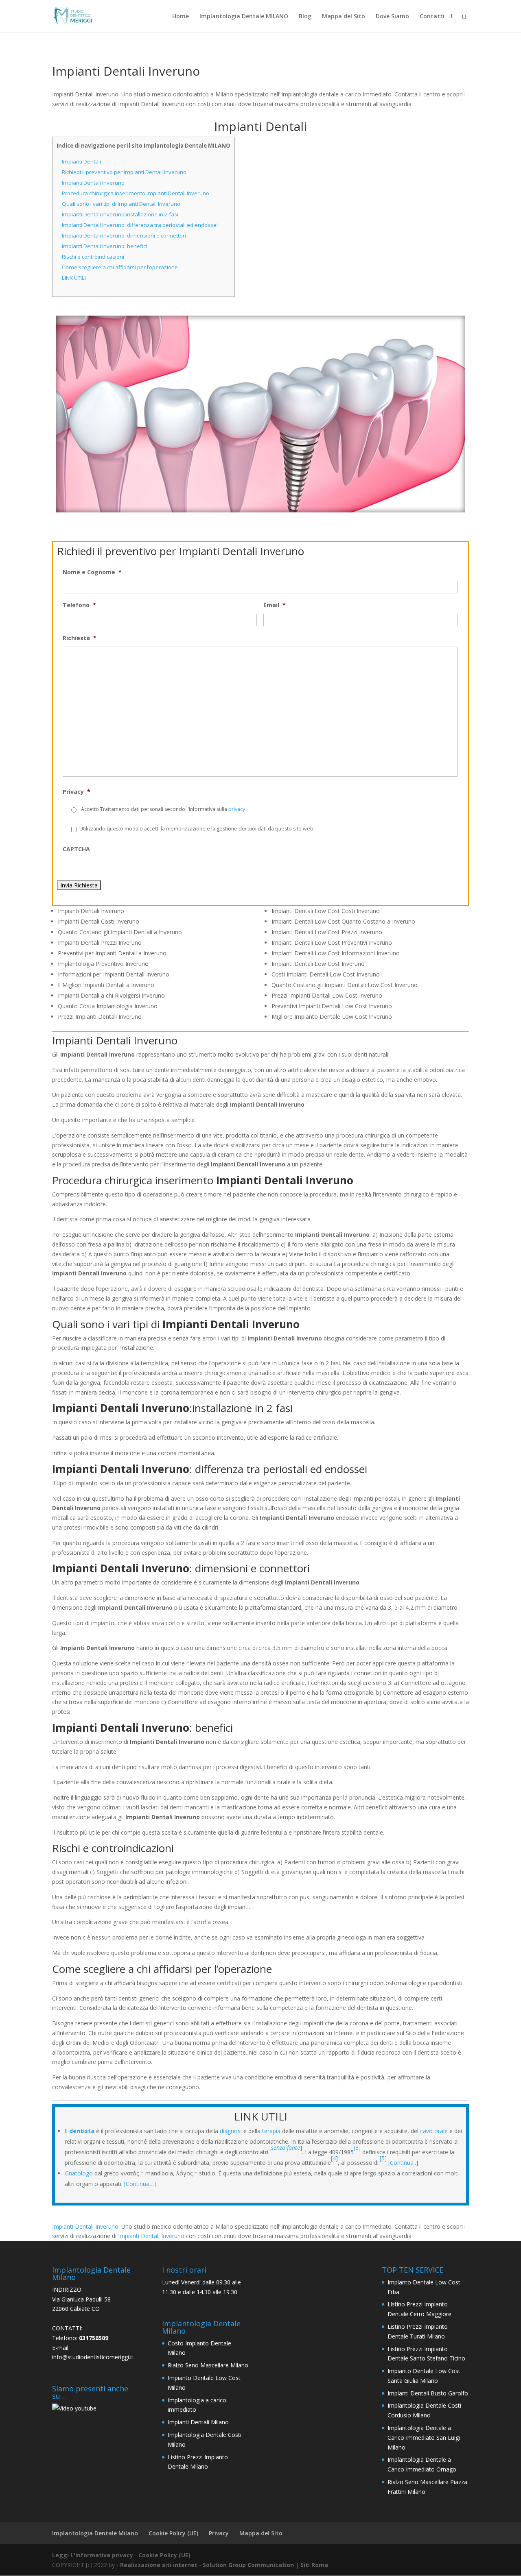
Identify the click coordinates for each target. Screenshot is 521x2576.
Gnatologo (79, 2173)
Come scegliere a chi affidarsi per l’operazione (120, 267)
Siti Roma (314, 2565)
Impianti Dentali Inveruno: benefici (104, 246)
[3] (357, 2148)
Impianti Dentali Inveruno (93, 183)
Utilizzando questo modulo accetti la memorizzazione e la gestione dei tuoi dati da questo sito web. (197, 829)
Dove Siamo (392, 17)
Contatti (432, 17)
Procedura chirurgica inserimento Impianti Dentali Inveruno (136, 193)
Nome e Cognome (92, 572)
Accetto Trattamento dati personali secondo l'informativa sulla (163, 809)
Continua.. (403, 2163)
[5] (384, 2158)
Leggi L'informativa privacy (93, 2555)
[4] (334, 2158)
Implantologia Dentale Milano (95, 2533)
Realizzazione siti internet (159, 2565)
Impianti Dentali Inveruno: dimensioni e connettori (124, 235)
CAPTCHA (76, 849)
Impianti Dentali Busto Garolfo (428, 2393)
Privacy (77, 792)
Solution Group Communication (248, 2565)
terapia (271, 2131)
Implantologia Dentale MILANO (244, 17)
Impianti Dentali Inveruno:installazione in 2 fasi (120, 214)
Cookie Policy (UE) (173, 2533)
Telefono (79, 605)
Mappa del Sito (344, 17)
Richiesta (80, 638)
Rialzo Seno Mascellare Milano (208, 2365)
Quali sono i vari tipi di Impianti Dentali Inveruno (121, 204)
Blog (305, 17)
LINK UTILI (74, 278)
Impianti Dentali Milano (198, 2422)
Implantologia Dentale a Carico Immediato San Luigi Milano (424, 2438)
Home (181, 17)
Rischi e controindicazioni (93, 257)
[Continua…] (140, 2184)
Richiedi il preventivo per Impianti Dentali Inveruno (124, 172)
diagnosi (231, 2131)
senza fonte (286, 2148)
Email (275, 605)
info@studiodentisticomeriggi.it (93, 2357)
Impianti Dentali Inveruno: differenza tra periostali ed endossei (140, 225)
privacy (237, 809)
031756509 (94, 2338)
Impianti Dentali (81, 161)
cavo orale (434, 2131)
